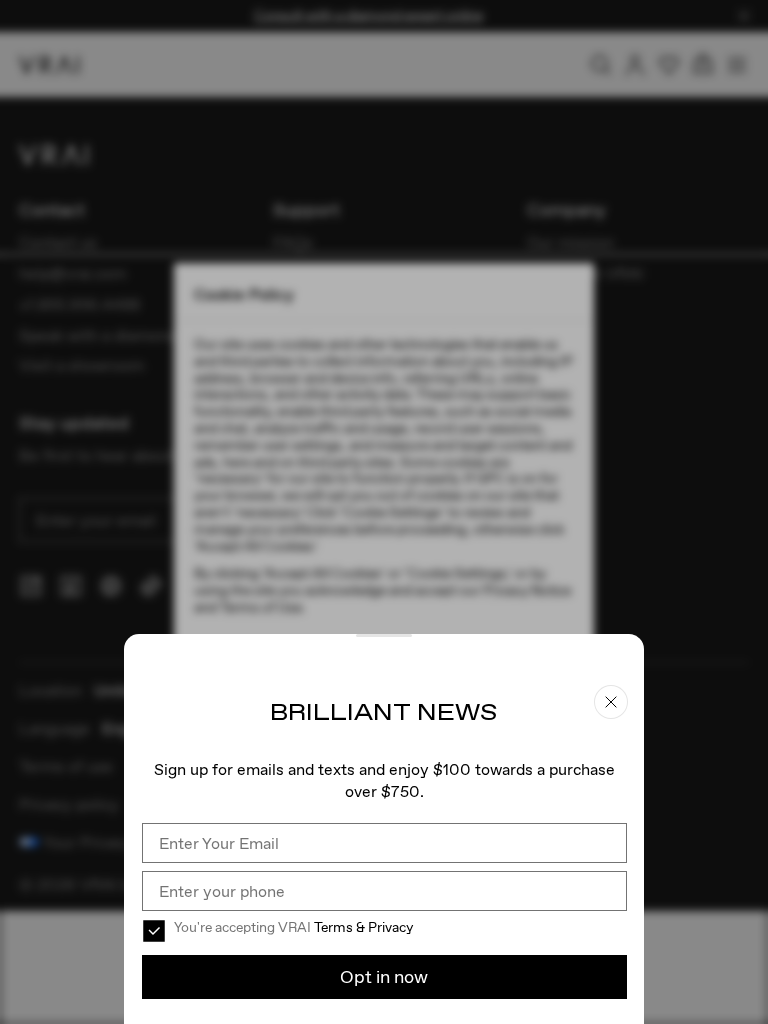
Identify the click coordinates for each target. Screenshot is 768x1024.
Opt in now (384, 976)
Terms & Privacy (363, 927)
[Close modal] (384, 512)
